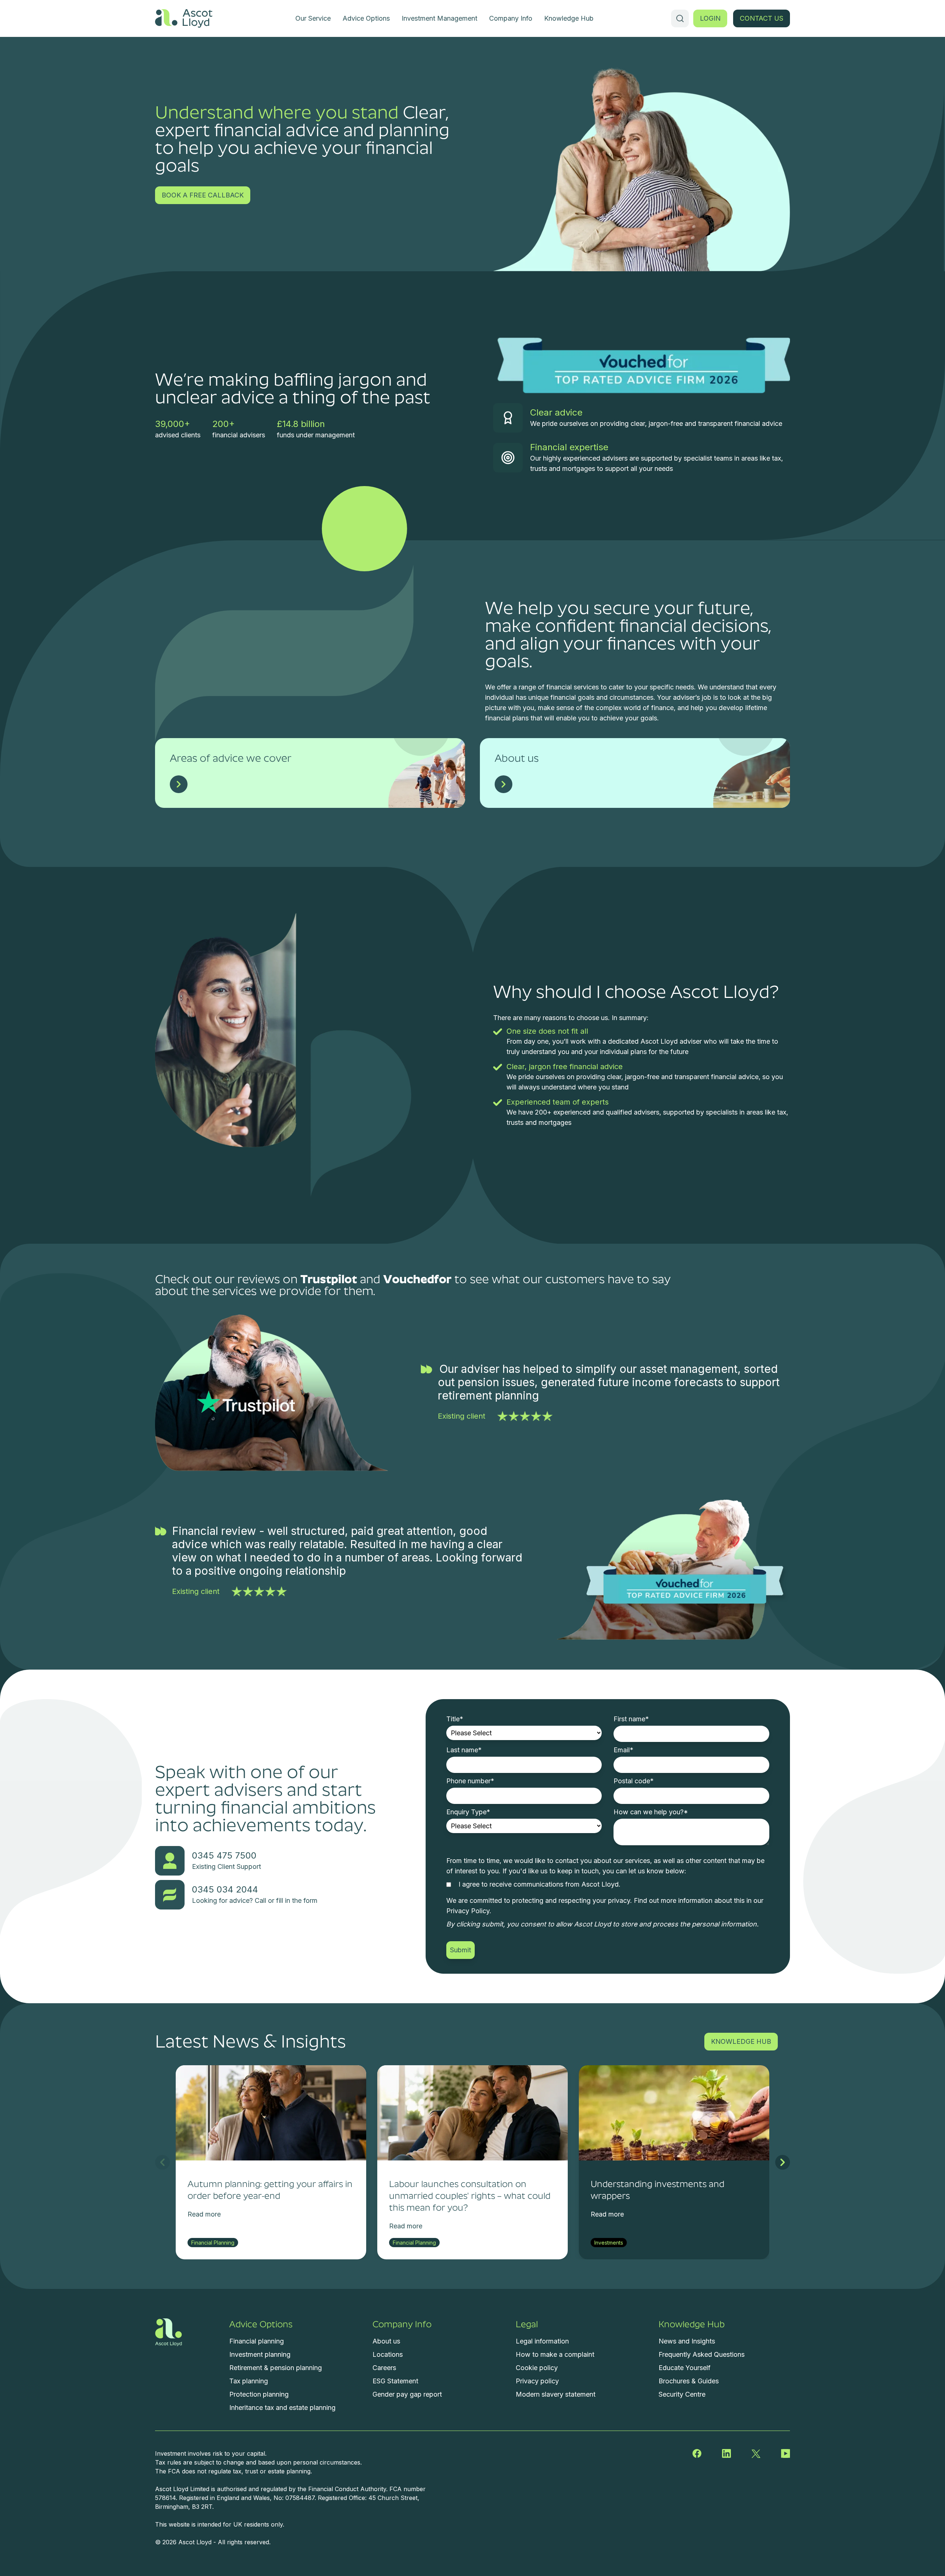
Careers (384, 2368)
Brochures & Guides (689, 2381)
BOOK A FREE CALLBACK (203, 195)
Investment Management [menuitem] (439, 18)
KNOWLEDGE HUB (741, 2041)
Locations (388, 2354)
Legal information (542, 2341)
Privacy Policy (468, 1911)
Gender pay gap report (407, 2394)
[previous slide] (162, 2162)
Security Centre (682, 2394)
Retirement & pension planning (276, 2368)
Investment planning (260, 2354)
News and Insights (687, 2341)
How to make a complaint (555, 2354)
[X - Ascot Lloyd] (756, 2453)
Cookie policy (537, 2368)
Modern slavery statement (556, 2394)
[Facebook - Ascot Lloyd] (697, 2453)
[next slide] (783, 2162)
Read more (204, 2214)
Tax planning (249, 2381)
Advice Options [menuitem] (366, 18)
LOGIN (710, 18)
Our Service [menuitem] (313, 18)
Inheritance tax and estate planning (282, 2408)
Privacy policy (537, 2381)
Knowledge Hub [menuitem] (569, 18)
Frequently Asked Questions (702, 2354)
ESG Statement (395, 2381)
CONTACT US (762, 18)
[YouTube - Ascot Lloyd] (786, 2453)
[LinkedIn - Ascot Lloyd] (726, 2453)
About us (386, 2341)
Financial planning (257, 2341)
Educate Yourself (685, 2368)
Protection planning (259, 2394)
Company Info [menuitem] (511, 18)
